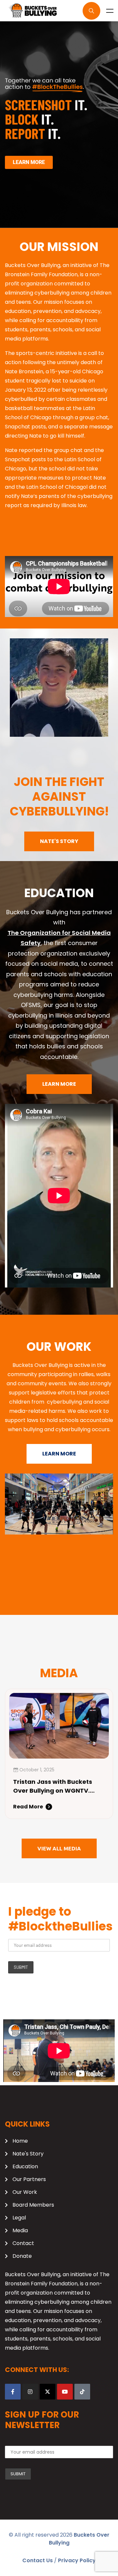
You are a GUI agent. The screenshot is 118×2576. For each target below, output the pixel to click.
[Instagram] (30, 2392)
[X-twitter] (48, 2392)
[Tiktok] (82, 2392)
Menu (110, 11)
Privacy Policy (77, 2560)
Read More (28, 1807)
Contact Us (38, 2560)
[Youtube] (65, 2392)
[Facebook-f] (13, 2392)
